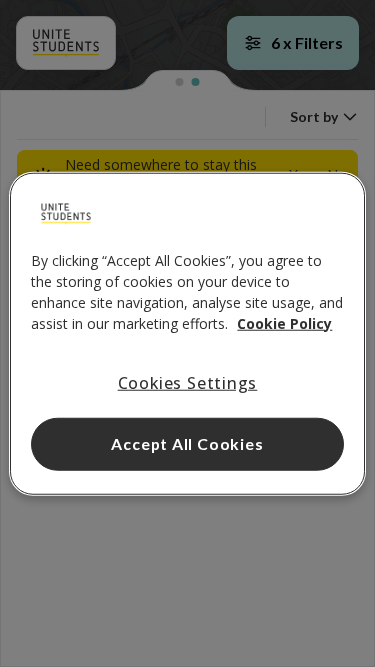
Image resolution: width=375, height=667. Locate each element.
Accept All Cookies (187, 443)
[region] (187, 333)
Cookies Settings (188, 382)
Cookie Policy (284, 322)
